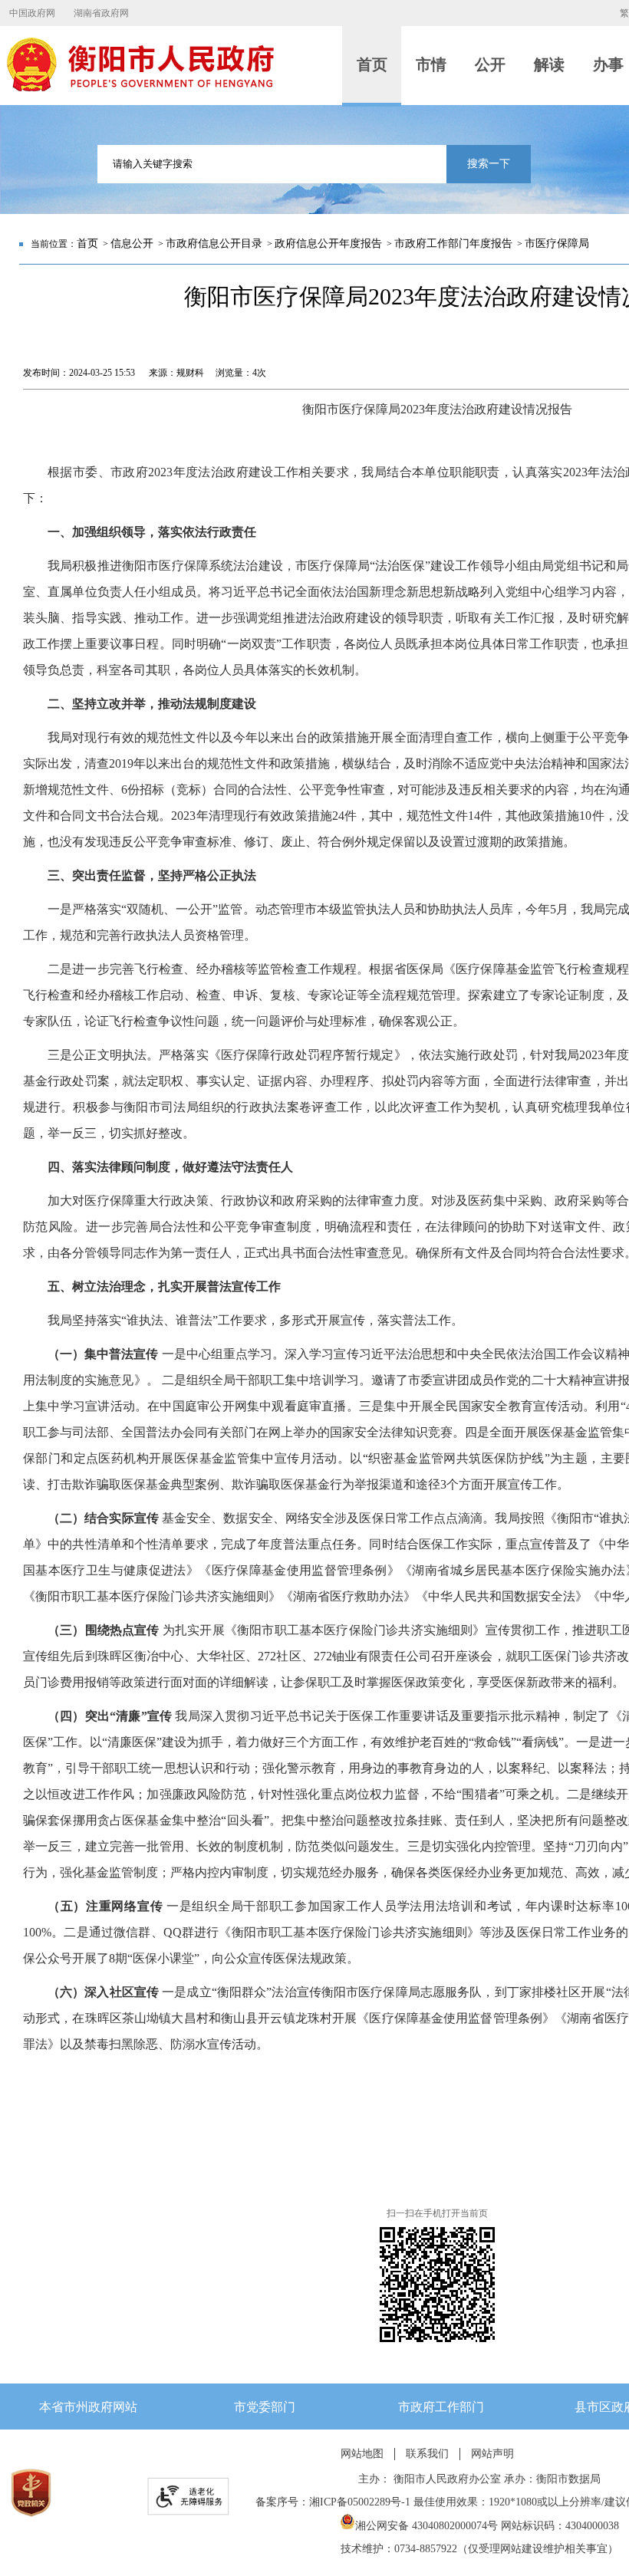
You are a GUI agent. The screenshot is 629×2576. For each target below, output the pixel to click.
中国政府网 (32, 13)
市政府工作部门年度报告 (453, 243)
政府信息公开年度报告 (328, 243)
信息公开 (132, 243)
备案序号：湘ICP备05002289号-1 (333, 2502)
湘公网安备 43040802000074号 (426, 2526)
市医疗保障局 (557, 243)
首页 (87, 243)
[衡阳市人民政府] (140, 88)
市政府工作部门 (441, 2407)
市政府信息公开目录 (214, 243)
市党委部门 (265, 2407)
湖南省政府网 (101, 13)
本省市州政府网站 (88, 2407)
